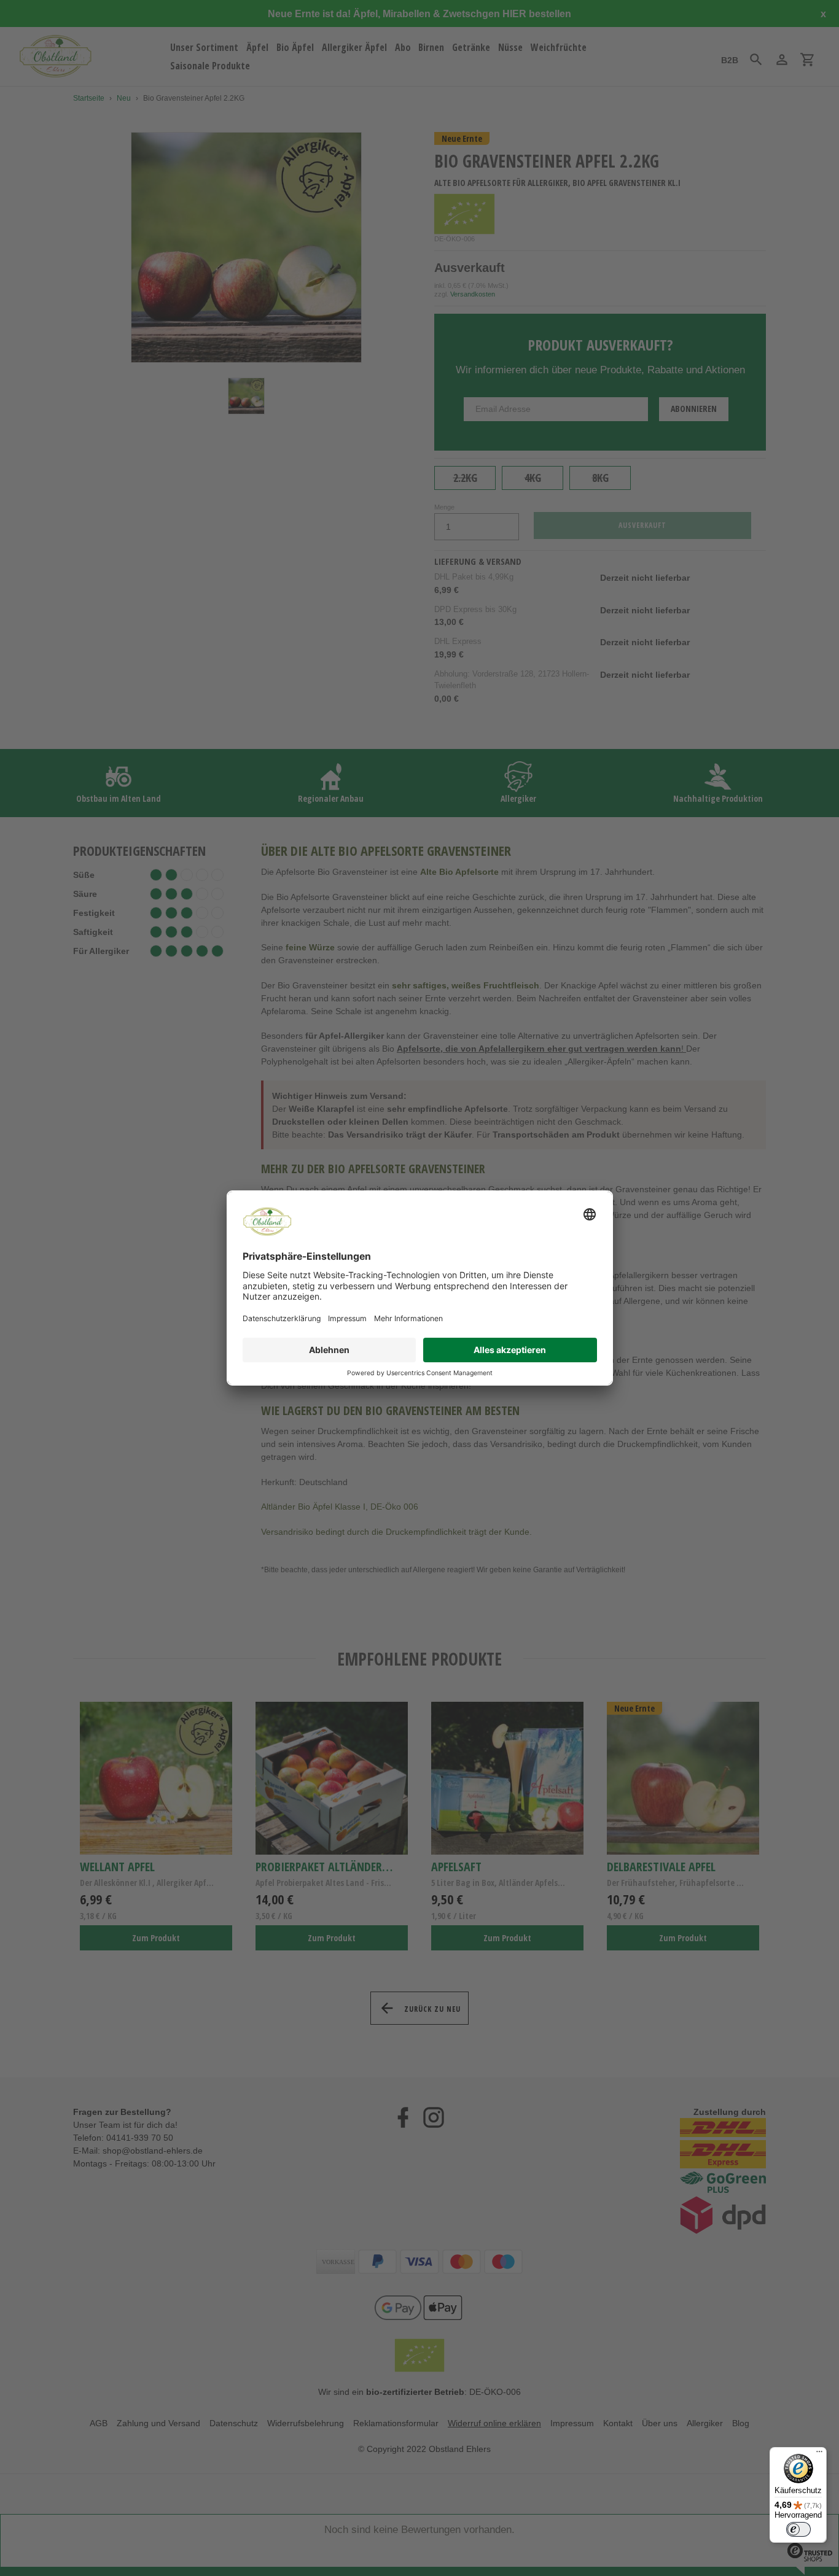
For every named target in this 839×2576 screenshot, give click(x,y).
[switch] (798, 2529)
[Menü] (819, 2454)
